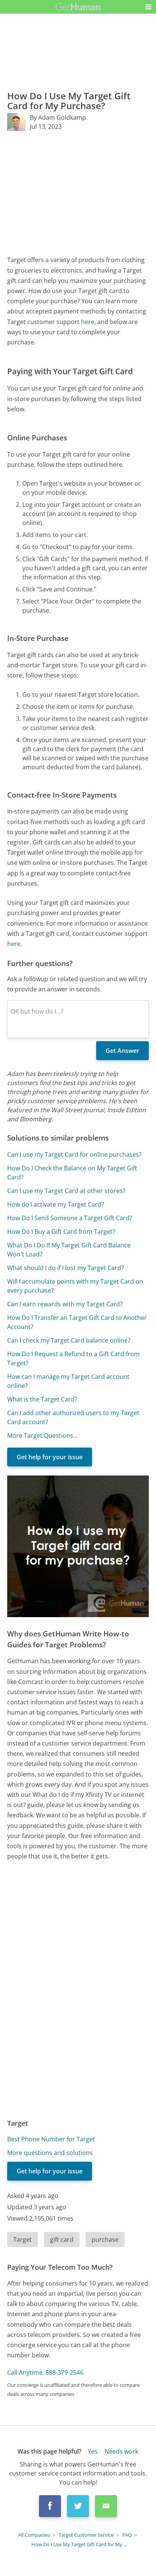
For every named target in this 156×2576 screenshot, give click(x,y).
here (88, 322)
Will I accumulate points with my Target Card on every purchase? (75, 1286)
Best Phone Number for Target (51, 2139)
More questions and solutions (50, 2153)
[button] (148, 7)
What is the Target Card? (42, 1399)
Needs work (121, 2451)
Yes (93, 2451)
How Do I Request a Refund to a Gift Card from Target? (73, 1358)
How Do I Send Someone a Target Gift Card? (70, 1218)
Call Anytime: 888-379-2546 (45, 2372)
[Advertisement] (78, 193)
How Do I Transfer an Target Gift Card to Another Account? (77, 1322)
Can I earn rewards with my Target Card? (65, 1304)
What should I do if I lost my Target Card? (66, 1268)
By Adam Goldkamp (58, 117)
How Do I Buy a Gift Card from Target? (61, 1232)
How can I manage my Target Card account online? (68, 1381)
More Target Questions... (42, 1435)
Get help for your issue (50, 1457)
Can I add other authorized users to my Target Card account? (73, 1417)
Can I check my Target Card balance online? (69, 1340)
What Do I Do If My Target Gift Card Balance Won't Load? (69, 1250)
